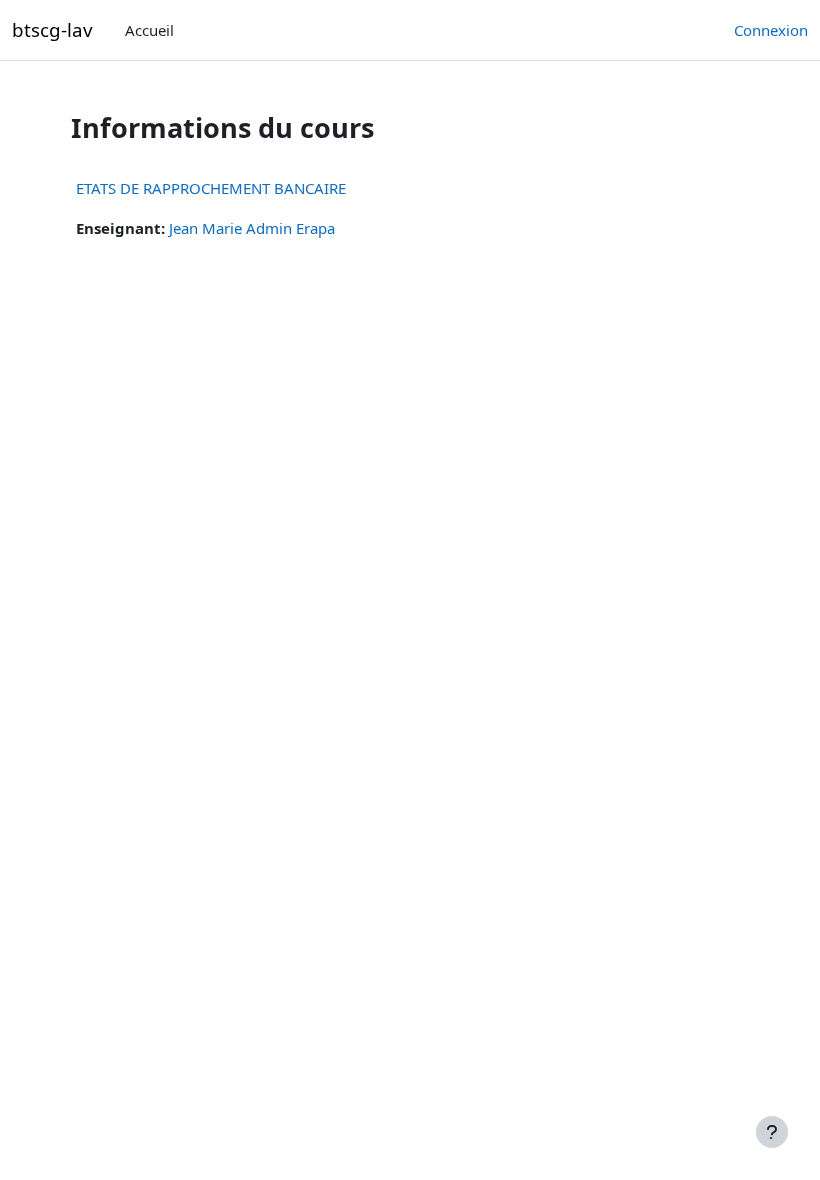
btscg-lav (52, 29)
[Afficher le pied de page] (772, 1132)
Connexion (771, 30)
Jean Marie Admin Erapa (252, 228)
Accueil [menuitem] (149, 30)
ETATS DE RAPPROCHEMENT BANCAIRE (211, 188)
